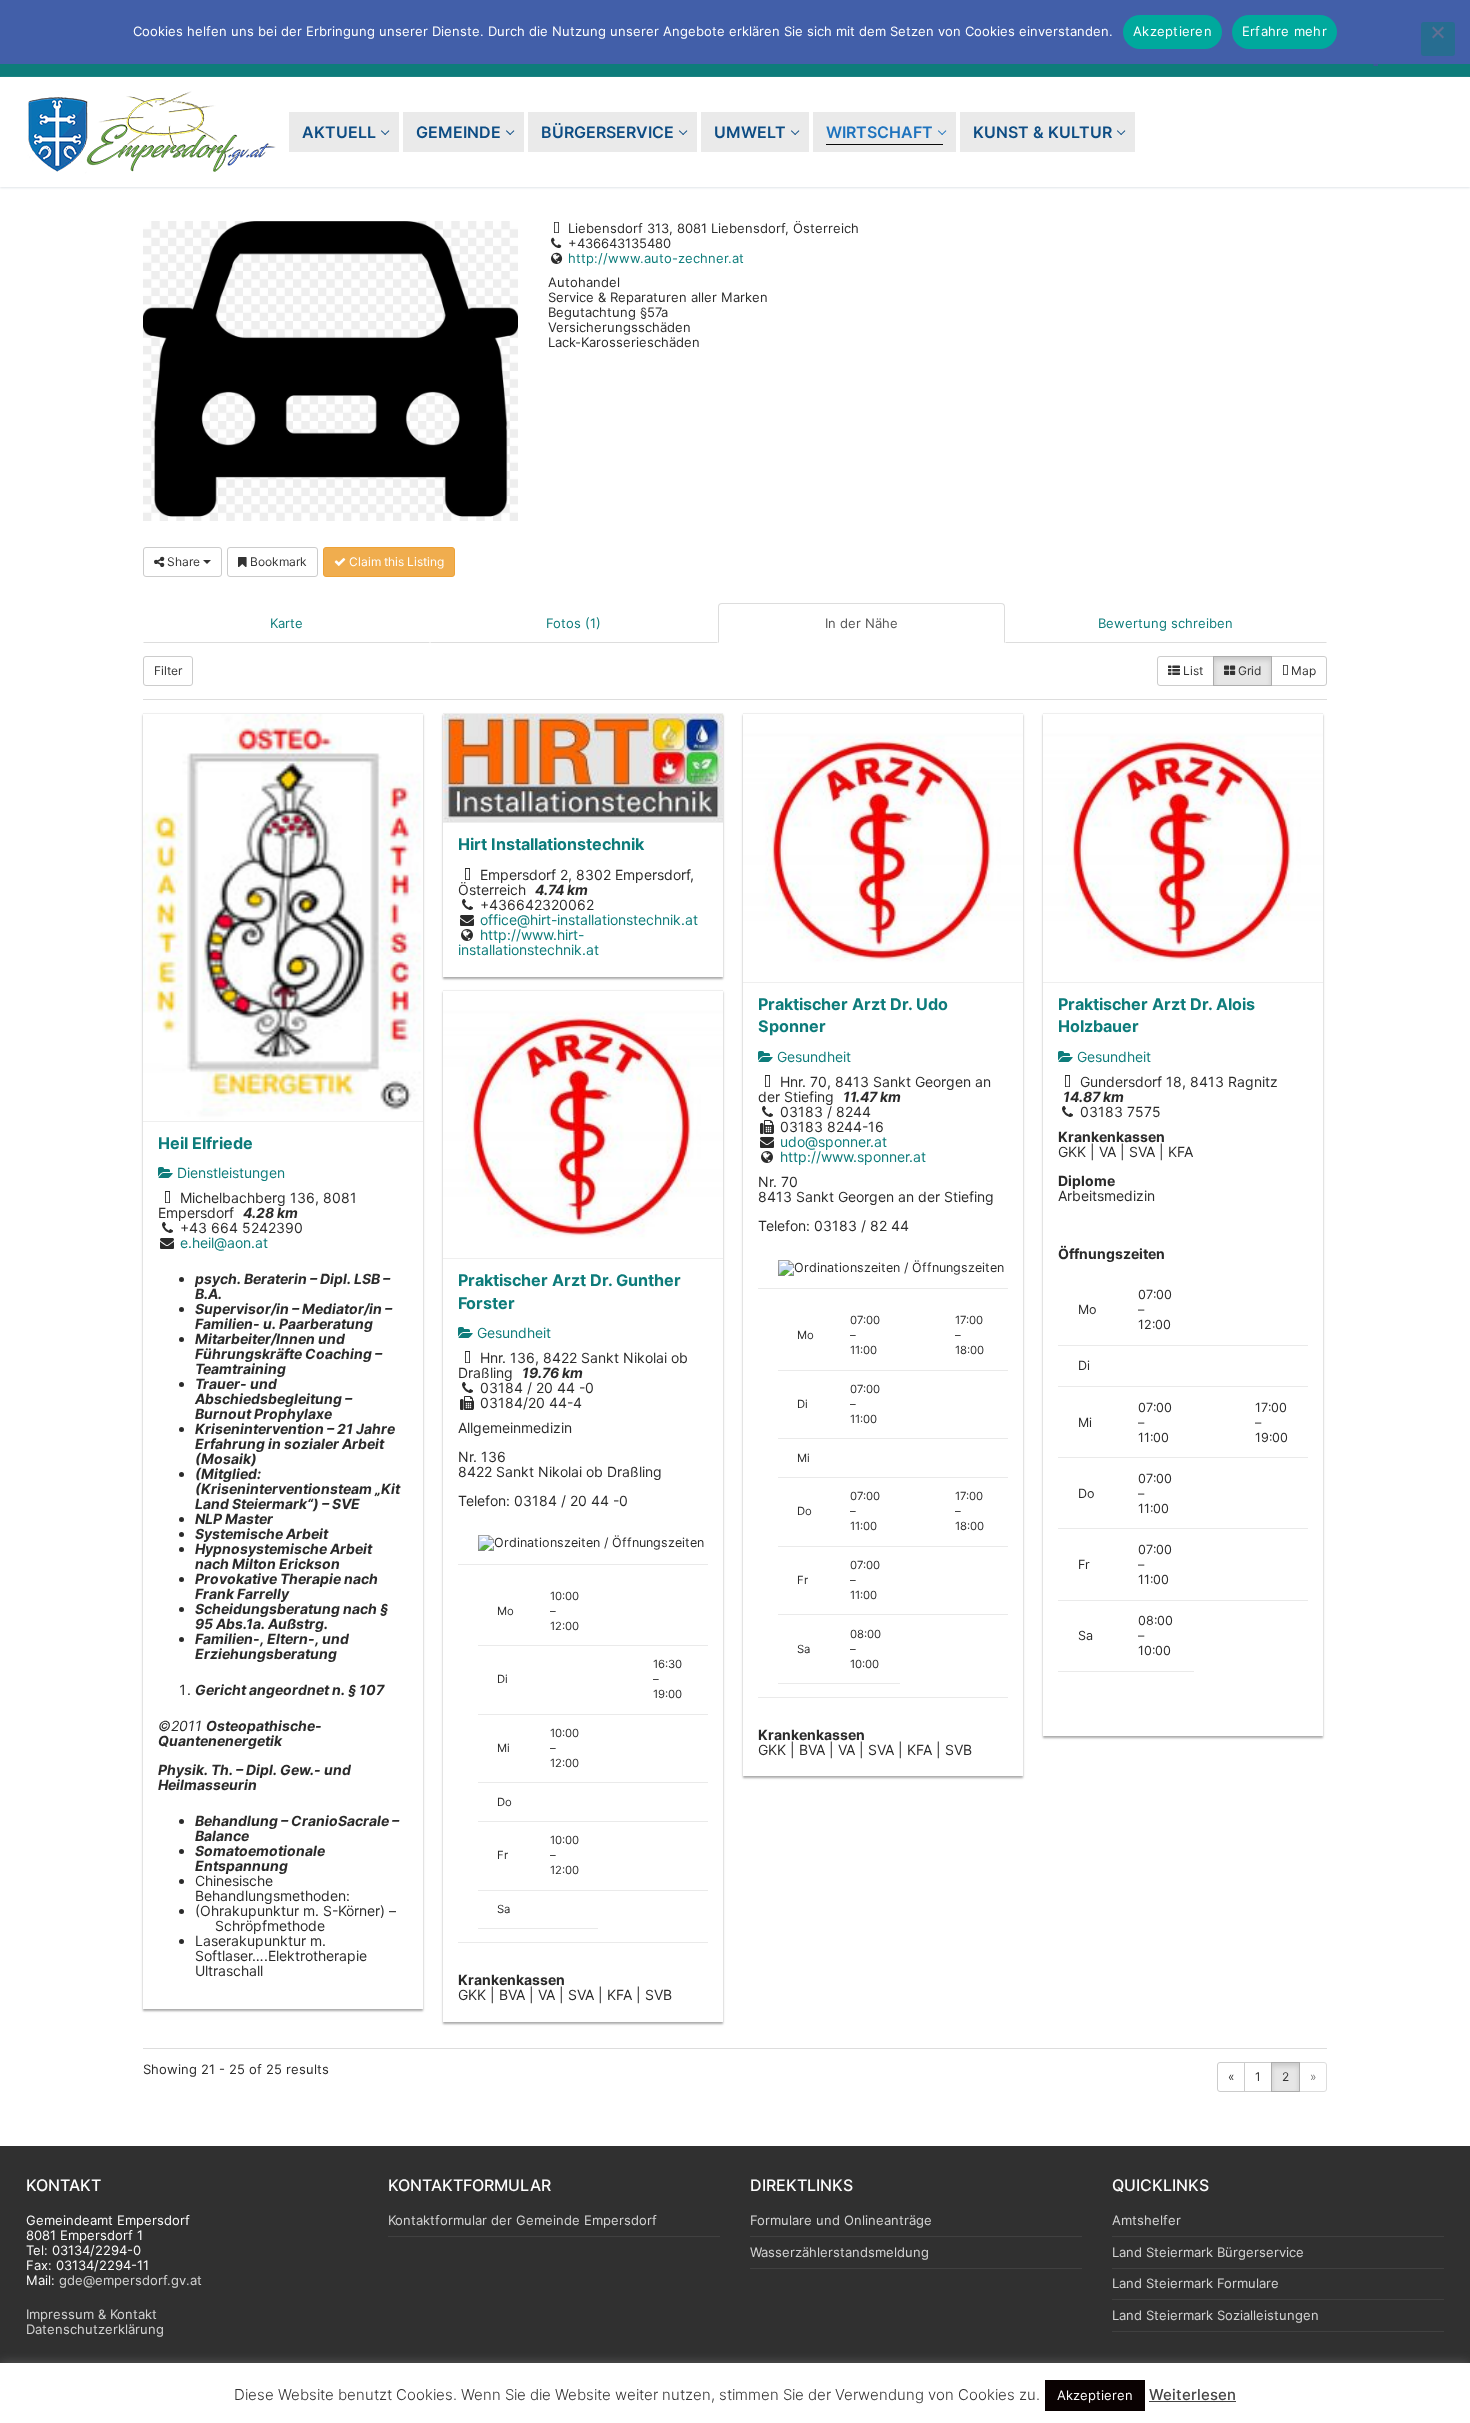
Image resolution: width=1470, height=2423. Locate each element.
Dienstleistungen (229, 1172)
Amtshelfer (1146, 2220)
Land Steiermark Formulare (1195, 2283)
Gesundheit (812, 1056)
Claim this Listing (395, 561)
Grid (1248, 670)
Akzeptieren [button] (1095, 2395)
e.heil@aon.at (224, 1242)
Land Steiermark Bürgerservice (1208, 2252)
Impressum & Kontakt (91, 2314)
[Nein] (1438, 39)
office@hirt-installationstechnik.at (589, 919)
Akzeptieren (1172, 31)
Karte (286, 623)
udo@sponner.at (833, 1141)
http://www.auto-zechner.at (656, 258)
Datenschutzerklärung (95, 2329)
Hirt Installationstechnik (551, 844)
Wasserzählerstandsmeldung (839, 2252)
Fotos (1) (573, 623)
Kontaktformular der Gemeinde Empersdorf (522, 2220)
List (1191, 670)
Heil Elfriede (205, 1143)
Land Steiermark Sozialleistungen (1215, 2315)
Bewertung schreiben (1165, 623)
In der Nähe (861, 623)
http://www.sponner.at (853, 1156)
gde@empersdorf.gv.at (130, 2280)
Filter (168, 670)
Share (183, 561)
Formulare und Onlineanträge (841, 2220)
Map (1302, 670)
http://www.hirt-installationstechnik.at (528, 942)
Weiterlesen (1192, 2394)
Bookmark (277, 561)
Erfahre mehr (1284, 31)
